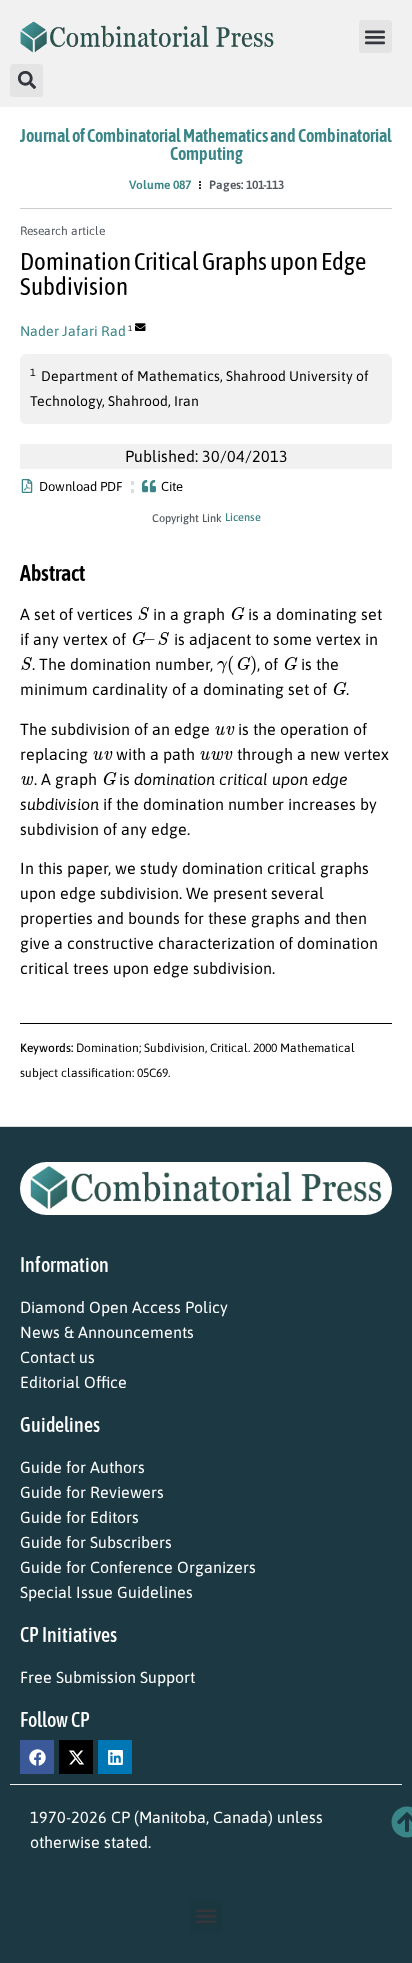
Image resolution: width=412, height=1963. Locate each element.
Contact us (57, 1357)
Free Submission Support (107, 1677)
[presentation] (143, 613)
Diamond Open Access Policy (124, 1307)
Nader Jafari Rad (73, 331)
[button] (375, 36)
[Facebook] (37, 1757)
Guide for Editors (79, 1517)
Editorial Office (73, 1382)
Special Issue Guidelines (106, 1592)
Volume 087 (160, 185)
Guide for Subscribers (96, 1542)
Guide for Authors (82, 1467)
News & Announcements (107, 1332)
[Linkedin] (115, 1757)
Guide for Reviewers (92, 1492)
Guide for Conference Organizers (138, 1567)
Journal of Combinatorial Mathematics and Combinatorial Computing (206, 144)
